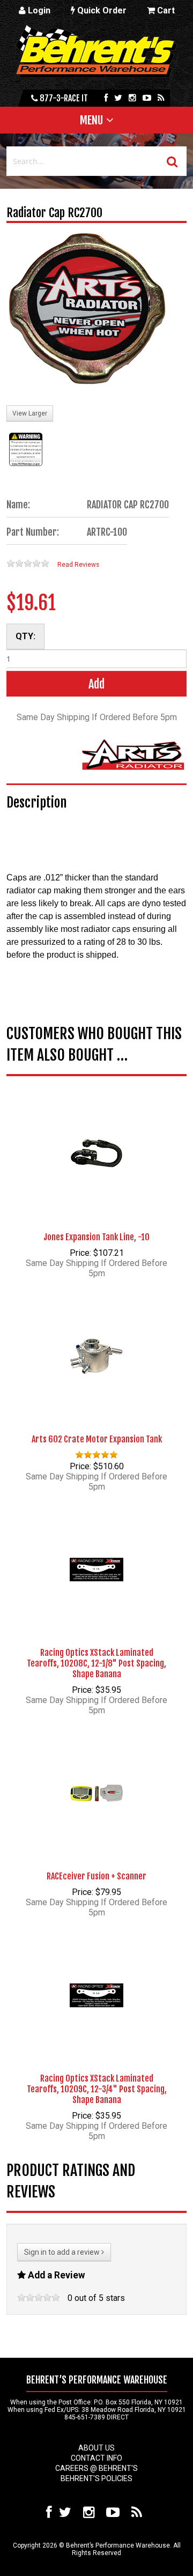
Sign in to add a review (63, 2252)
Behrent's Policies (96, 2478)
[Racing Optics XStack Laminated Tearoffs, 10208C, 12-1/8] (96, 1553)
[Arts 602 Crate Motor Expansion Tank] (96, 1339)
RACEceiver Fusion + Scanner (96, 1876)
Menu (91, 120)
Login (38, 10)
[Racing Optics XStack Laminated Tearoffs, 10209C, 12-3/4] (96, 1979)
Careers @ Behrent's (96, 2468)
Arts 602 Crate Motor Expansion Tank (97, 1439)
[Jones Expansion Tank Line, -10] (96, 1137)
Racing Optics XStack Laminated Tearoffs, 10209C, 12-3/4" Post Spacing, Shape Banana (97, 2089)
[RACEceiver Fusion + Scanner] (96, 1776)
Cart (165, 10)
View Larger (30, 413)
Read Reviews (78, 565)
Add (96, 684)
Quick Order (101, 10)
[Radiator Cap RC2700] (87, 310)
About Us (96, 2448)
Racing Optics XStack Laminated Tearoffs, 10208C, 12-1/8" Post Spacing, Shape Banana (96, 1663)
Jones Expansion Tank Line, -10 (96, 1237)
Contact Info (96, 2458)
